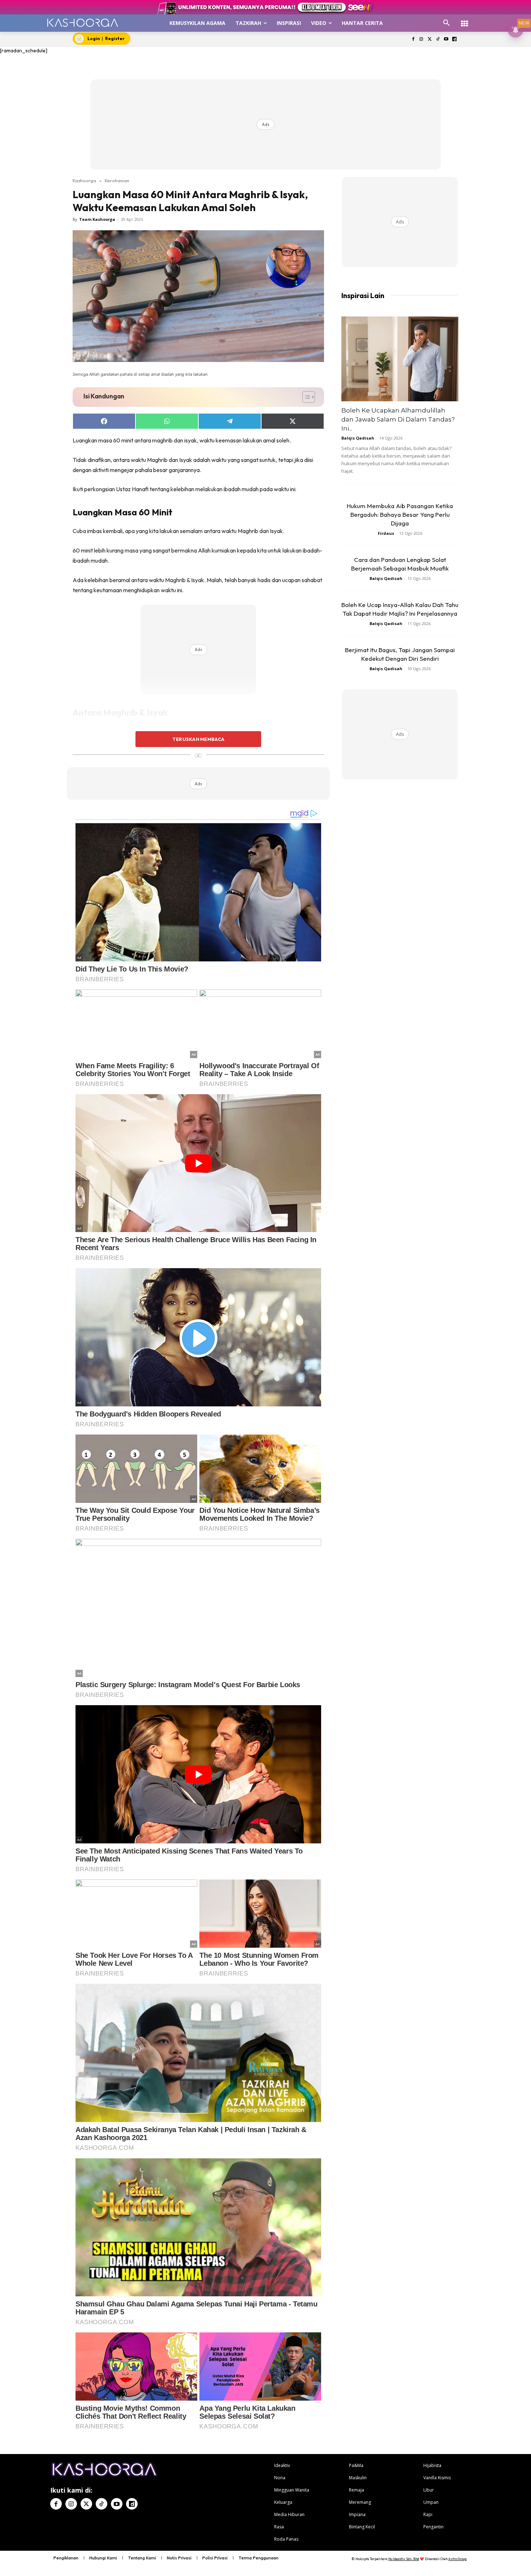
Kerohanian (117, 180)
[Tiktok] (438, 40)
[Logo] (83, 23)
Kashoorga (84, 180)
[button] (446, 23)
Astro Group (457, 2559)
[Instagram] (421, 40)
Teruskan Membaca (198, 739)
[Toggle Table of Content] (305, 397)
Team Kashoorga (97, 219)
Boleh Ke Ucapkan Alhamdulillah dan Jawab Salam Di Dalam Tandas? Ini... (398, 419)
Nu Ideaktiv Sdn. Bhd (404, 2559)
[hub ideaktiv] (465, 20)
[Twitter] (430, 40)
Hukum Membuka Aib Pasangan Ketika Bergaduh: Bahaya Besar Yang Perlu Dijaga (400, 514)
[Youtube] (446, 40)
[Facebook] (413, 40)
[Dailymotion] (454, 40)
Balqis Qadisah (358, 438)
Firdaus (386, 533)
